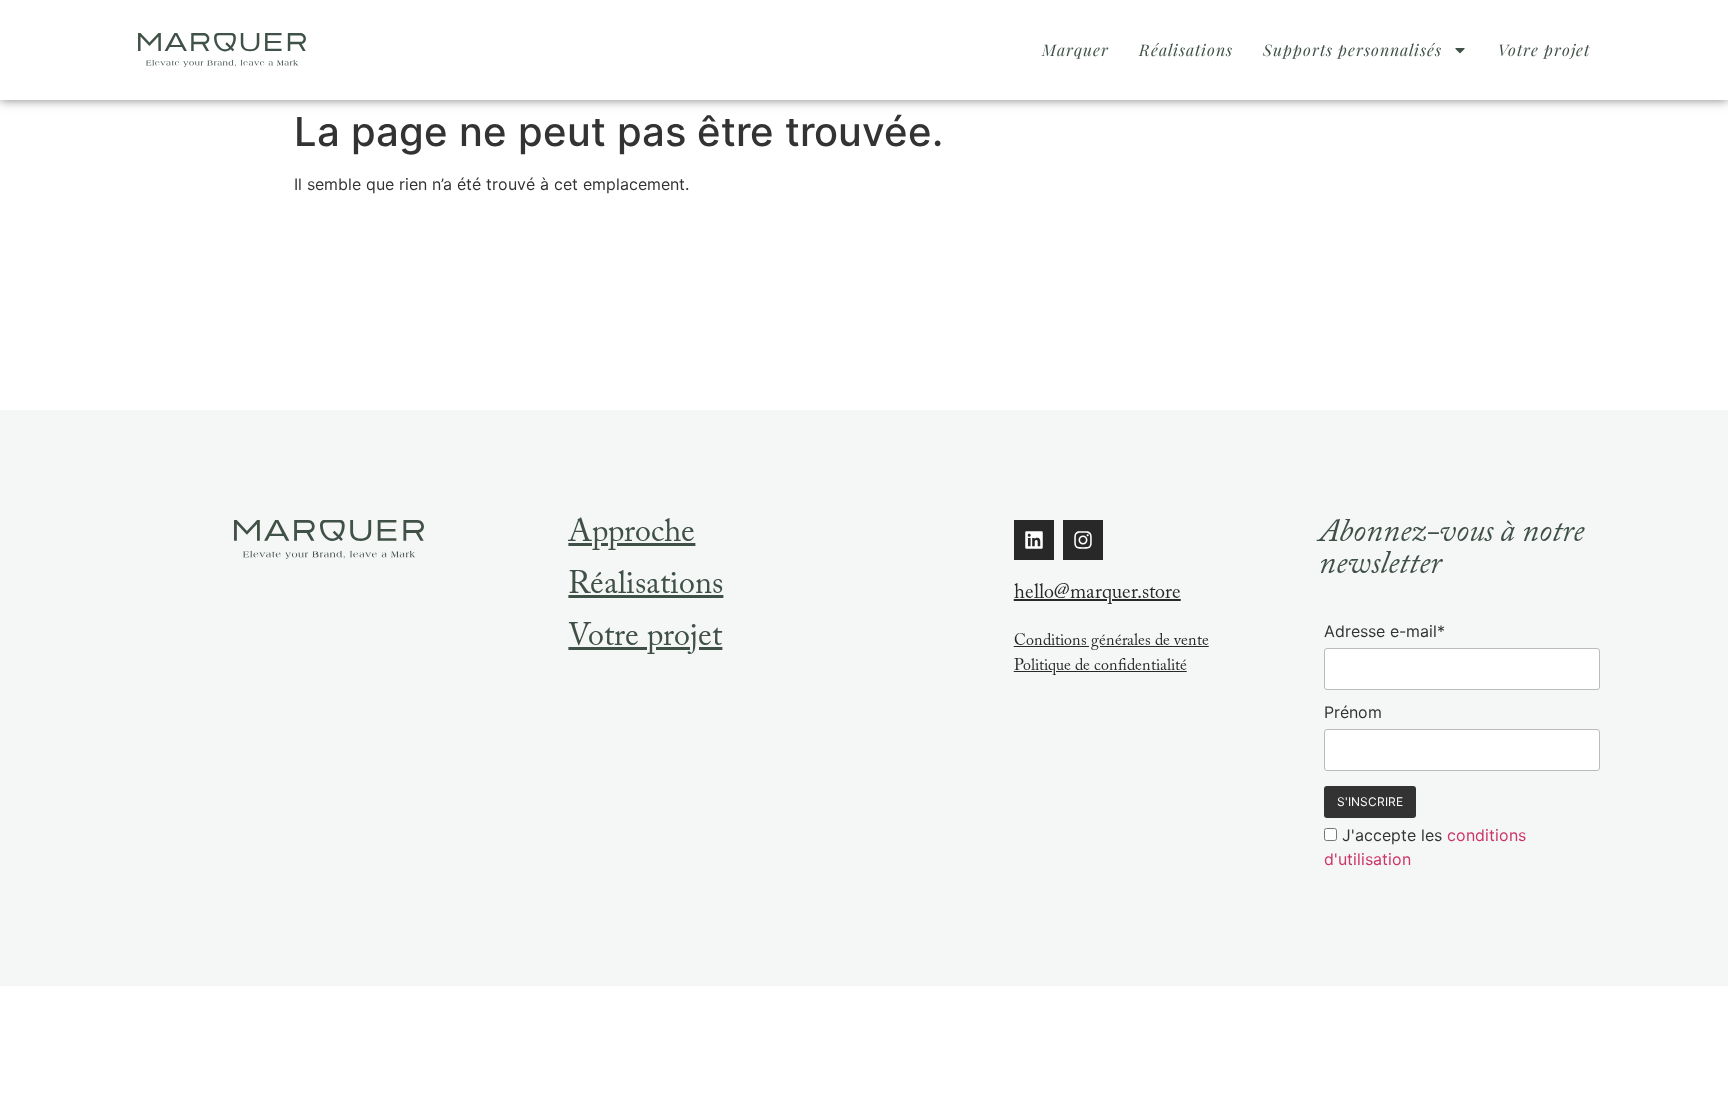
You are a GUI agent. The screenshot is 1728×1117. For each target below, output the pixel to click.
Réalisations (1186, 49)
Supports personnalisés (1352, 49)
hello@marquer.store (1097, 595)
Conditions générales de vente (1111, 642)
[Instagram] (1083, 540)
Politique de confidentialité (1100, 667)
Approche (631, 536)
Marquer (1075, 49)
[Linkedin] (1034, 540)
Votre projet (1544, 49)
